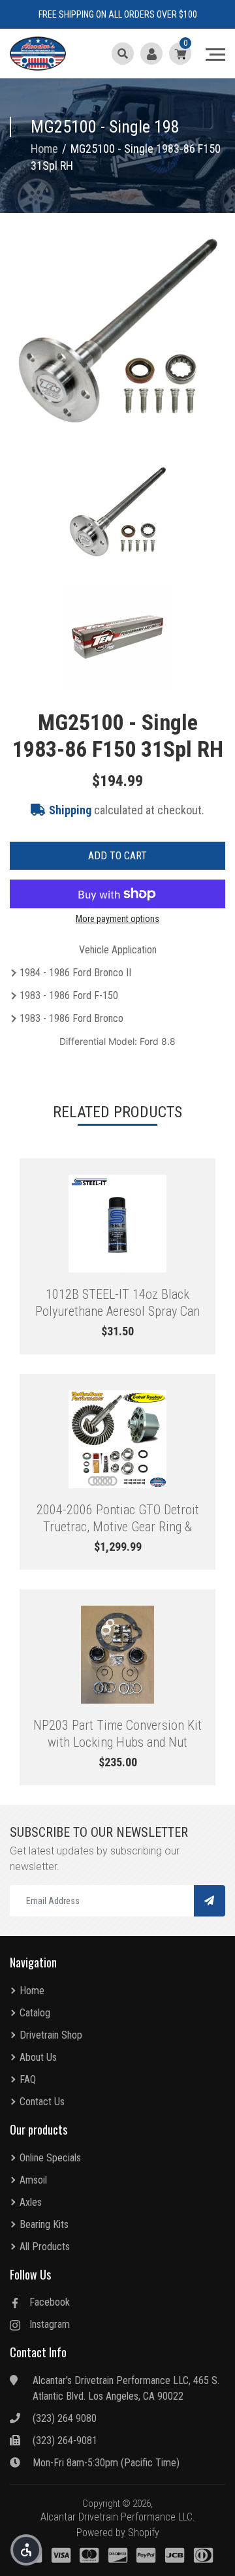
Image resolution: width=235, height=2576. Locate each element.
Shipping (70, 810)
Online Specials (50, 2158)
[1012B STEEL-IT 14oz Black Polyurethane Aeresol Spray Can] (117, 1224)
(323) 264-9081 (65, 2441)
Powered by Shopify (118, 2533)
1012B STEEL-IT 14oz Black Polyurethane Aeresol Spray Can (117, 1303)
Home (32, 1991)
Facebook (50, 2302)
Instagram (50, 2324)
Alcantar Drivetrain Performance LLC (117, 2517)
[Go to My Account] (151, 54)
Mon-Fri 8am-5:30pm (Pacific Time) (106, 2463)
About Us (38, 2057)
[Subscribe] (210, 1901)
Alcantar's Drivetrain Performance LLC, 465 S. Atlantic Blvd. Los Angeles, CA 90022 (126, 2388)
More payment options (117, 919)
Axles (31, 2202)
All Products (45, 2247)
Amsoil (33, 2180)
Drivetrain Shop (51, 2035)
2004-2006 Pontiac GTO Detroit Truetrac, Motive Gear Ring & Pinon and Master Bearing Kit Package (118, 1518)
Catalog (35, 2013)
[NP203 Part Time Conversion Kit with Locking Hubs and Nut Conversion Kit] (117, 1655)
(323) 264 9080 (65, 2418)
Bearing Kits (44, 2224)
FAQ (28, 2079)
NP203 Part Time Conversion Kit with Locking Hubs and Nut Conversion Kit (117, 1734)
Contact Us (42, 2102)
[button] (26, 2550)
